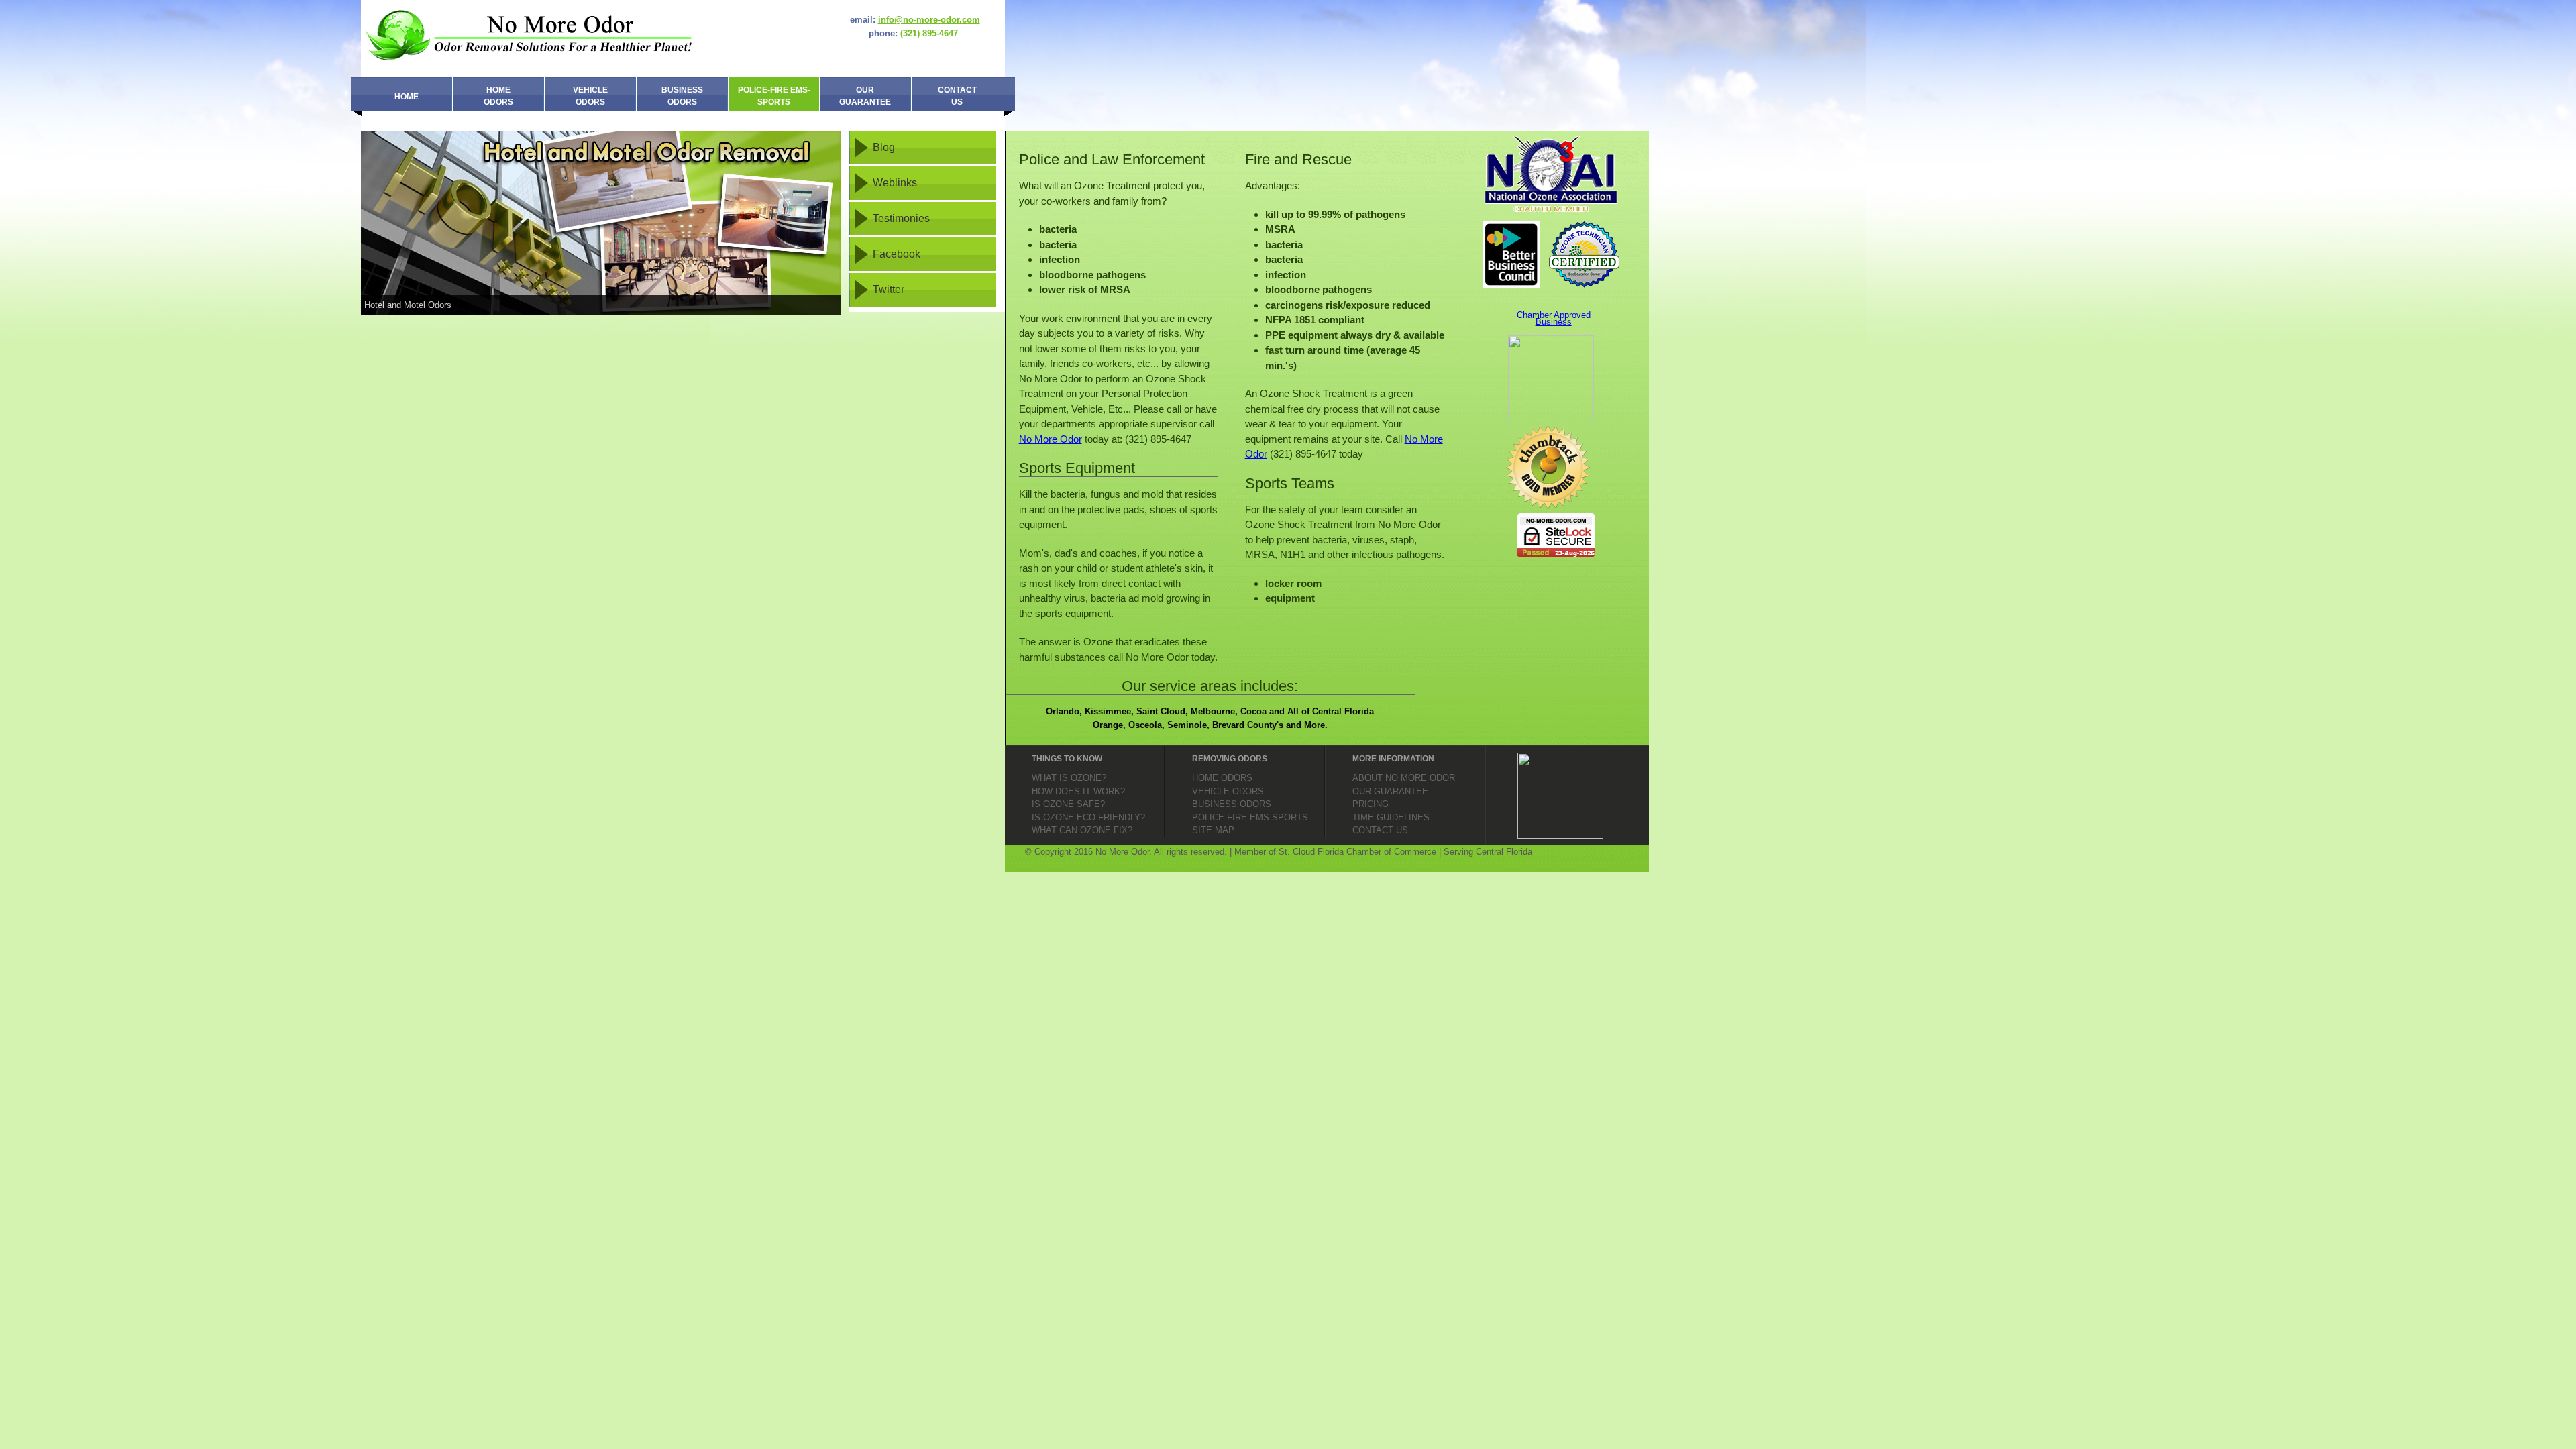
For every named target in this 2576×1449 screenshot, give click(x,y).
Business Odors (682, 96)
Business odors (1232, 804)
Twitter (889, 289)
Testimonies (901, 218)
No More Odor (1051, 439)
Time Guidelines (1391, 817)
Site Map (1213, 830)
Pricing (1371, 804)
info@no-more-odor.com (929, 20)
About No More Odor (1404, 778)
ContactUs (957, 96)
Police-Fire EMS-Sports (774, 96)
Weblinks (895, 183)
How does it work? (1078, 791)
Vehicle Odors (590, 96)
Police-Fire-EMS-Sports (1250, 817)
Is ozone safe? (1068, 804)
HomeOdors (498, 96)
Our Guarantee (865, 96)
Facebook (897, 254)
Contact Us (1380, 830)
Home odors (1222, 778)
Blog (884, 147)
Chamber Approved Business (1554, 318)
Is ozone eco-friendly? (1088, 817)
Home (407, 97)
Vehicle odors (1228, 791)
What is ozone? (1069, 778)
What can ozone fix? (1082, 830)
